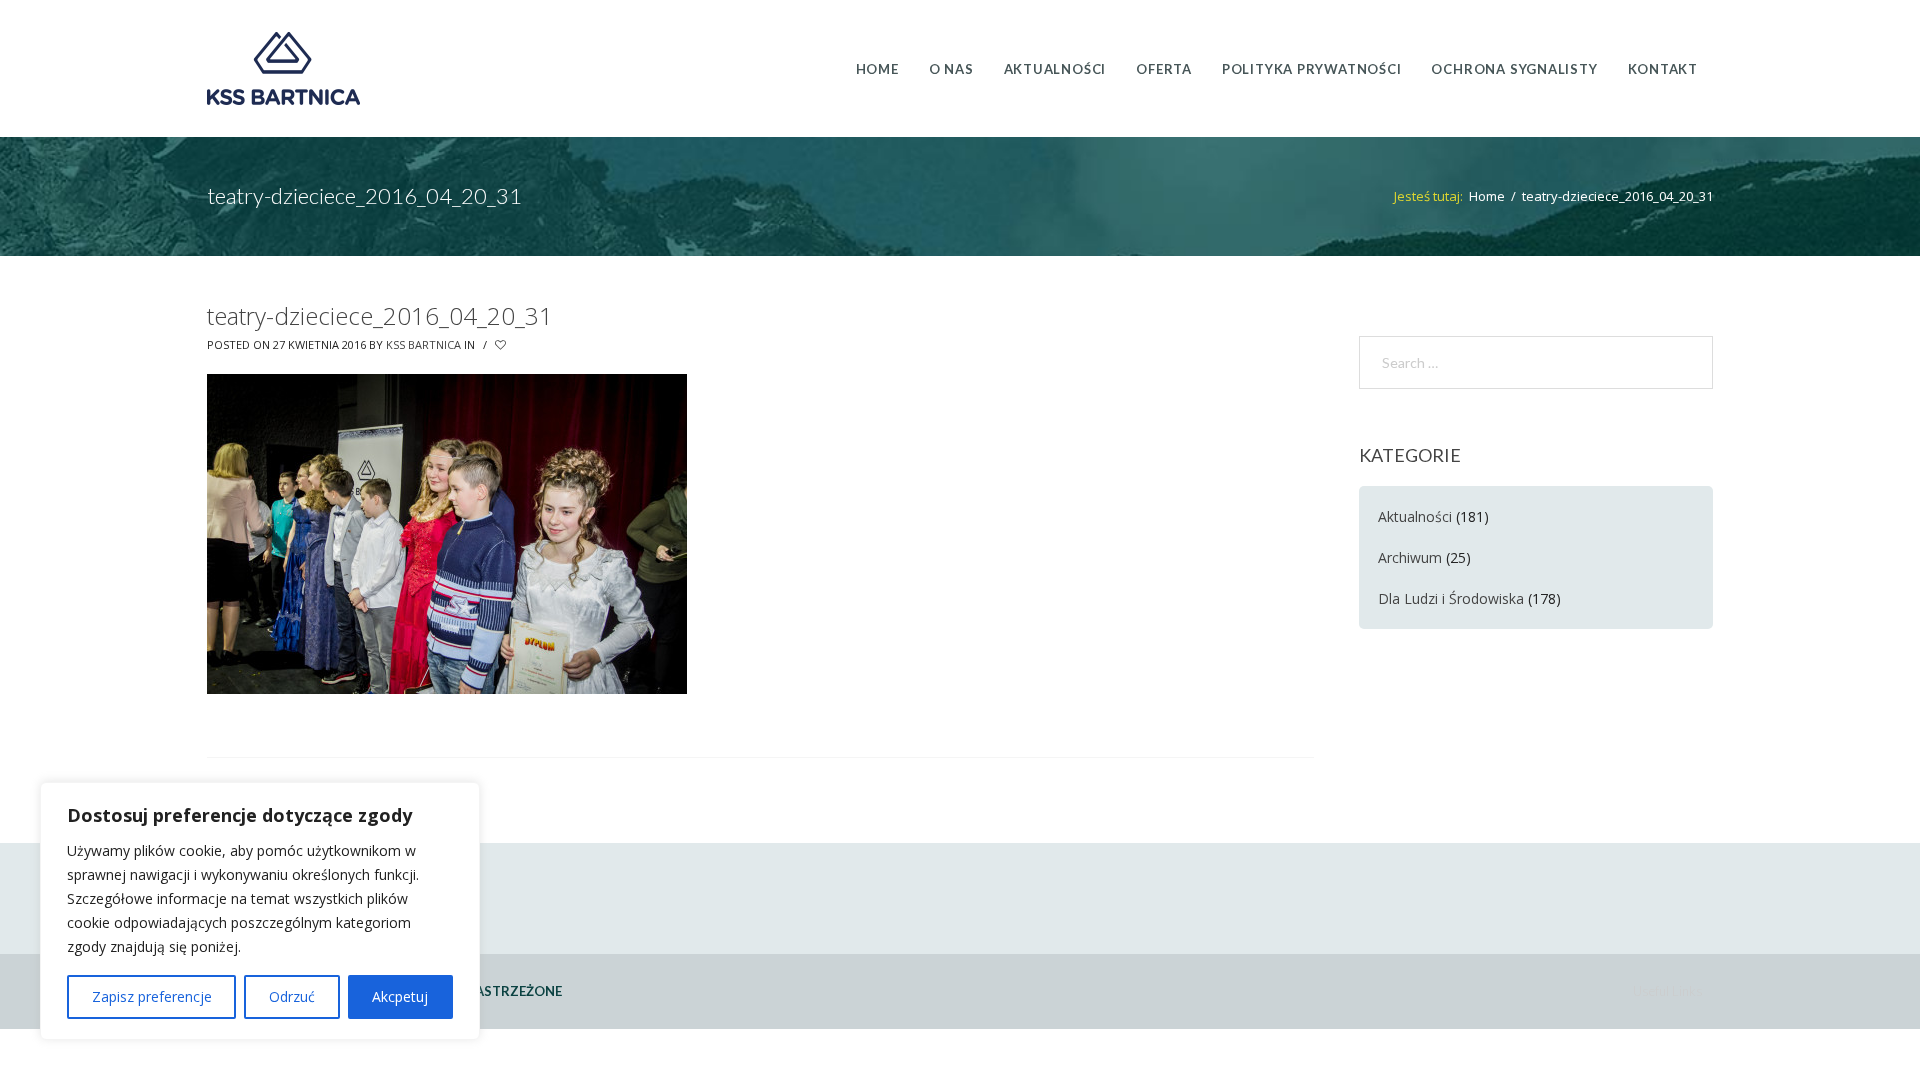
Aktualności (1415, 516)
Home (1487, 196)
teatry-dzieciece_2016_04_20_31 (380, 315)
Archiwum (1410, 557)
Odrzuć (292, 996)
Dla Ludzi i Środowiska (1451, 598)
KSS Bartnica (423, 344)
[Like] (502, 345)
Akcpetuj (400, 996)
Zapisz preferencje (152, 996)
